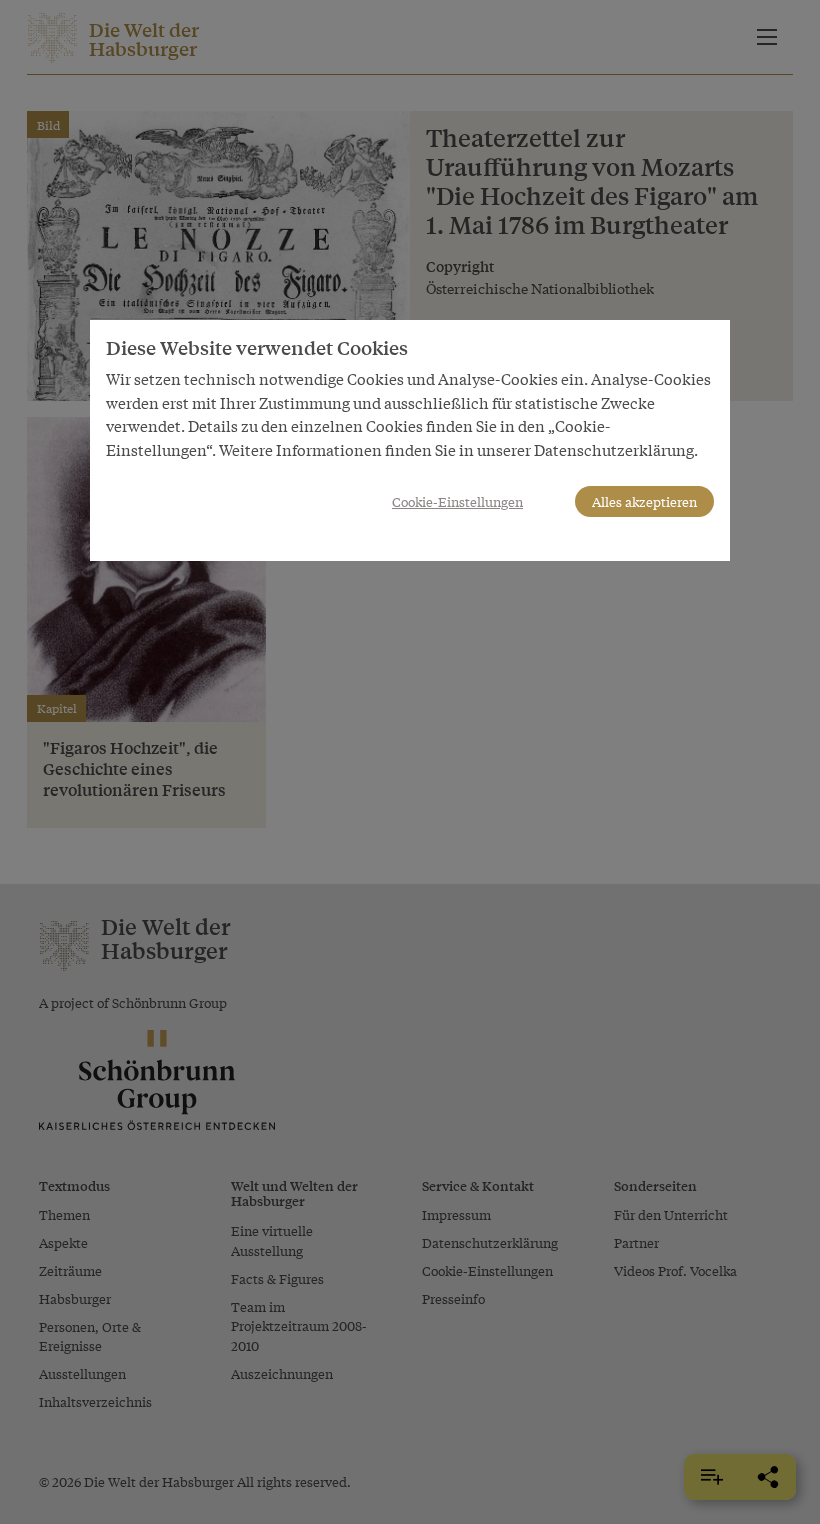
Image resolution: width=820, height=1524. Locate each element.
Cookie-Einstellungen (457, 501)
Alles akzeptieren (644, 501)
